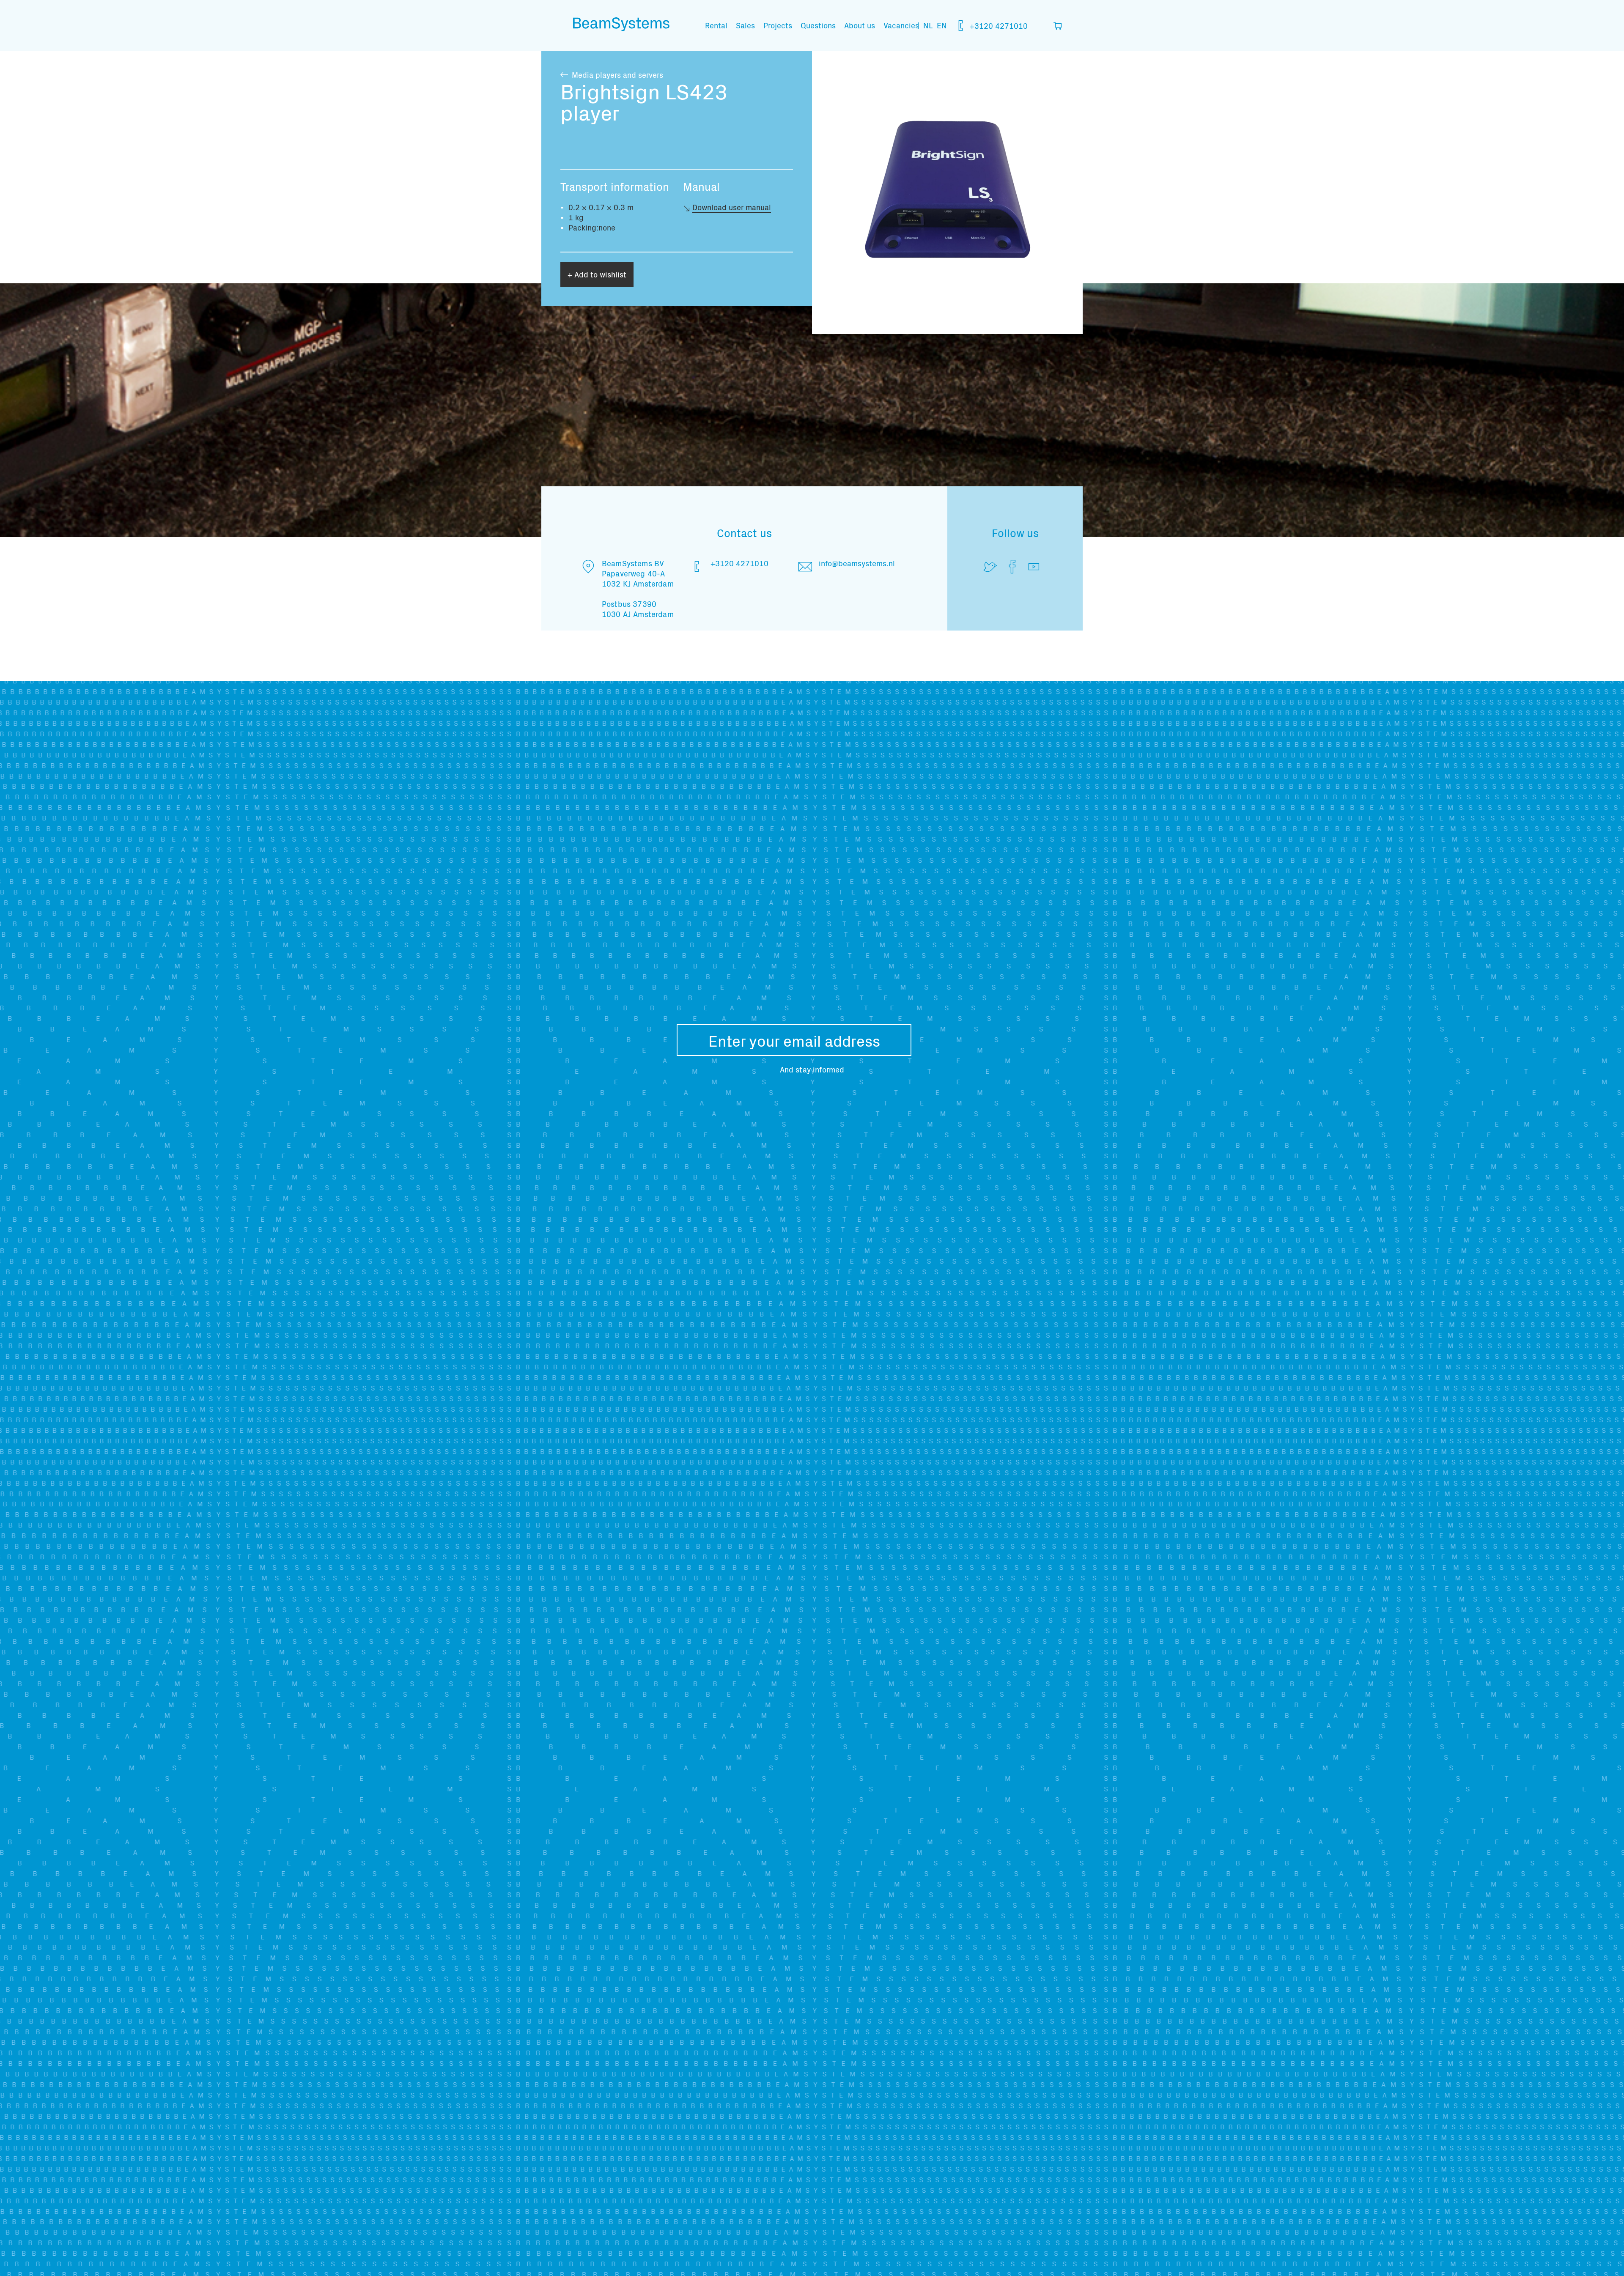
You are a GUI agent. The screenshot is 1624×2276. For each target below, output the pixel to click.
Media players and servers (617, 75)
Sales (745, 25)
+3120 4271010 (998, 26)
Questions (818, 25)
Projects (778, 25)
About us (860, 25)
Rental (716, 25)
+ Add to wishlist (597, 274)
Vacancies (901, 25)
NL (928, 25)
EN (942, 25)
